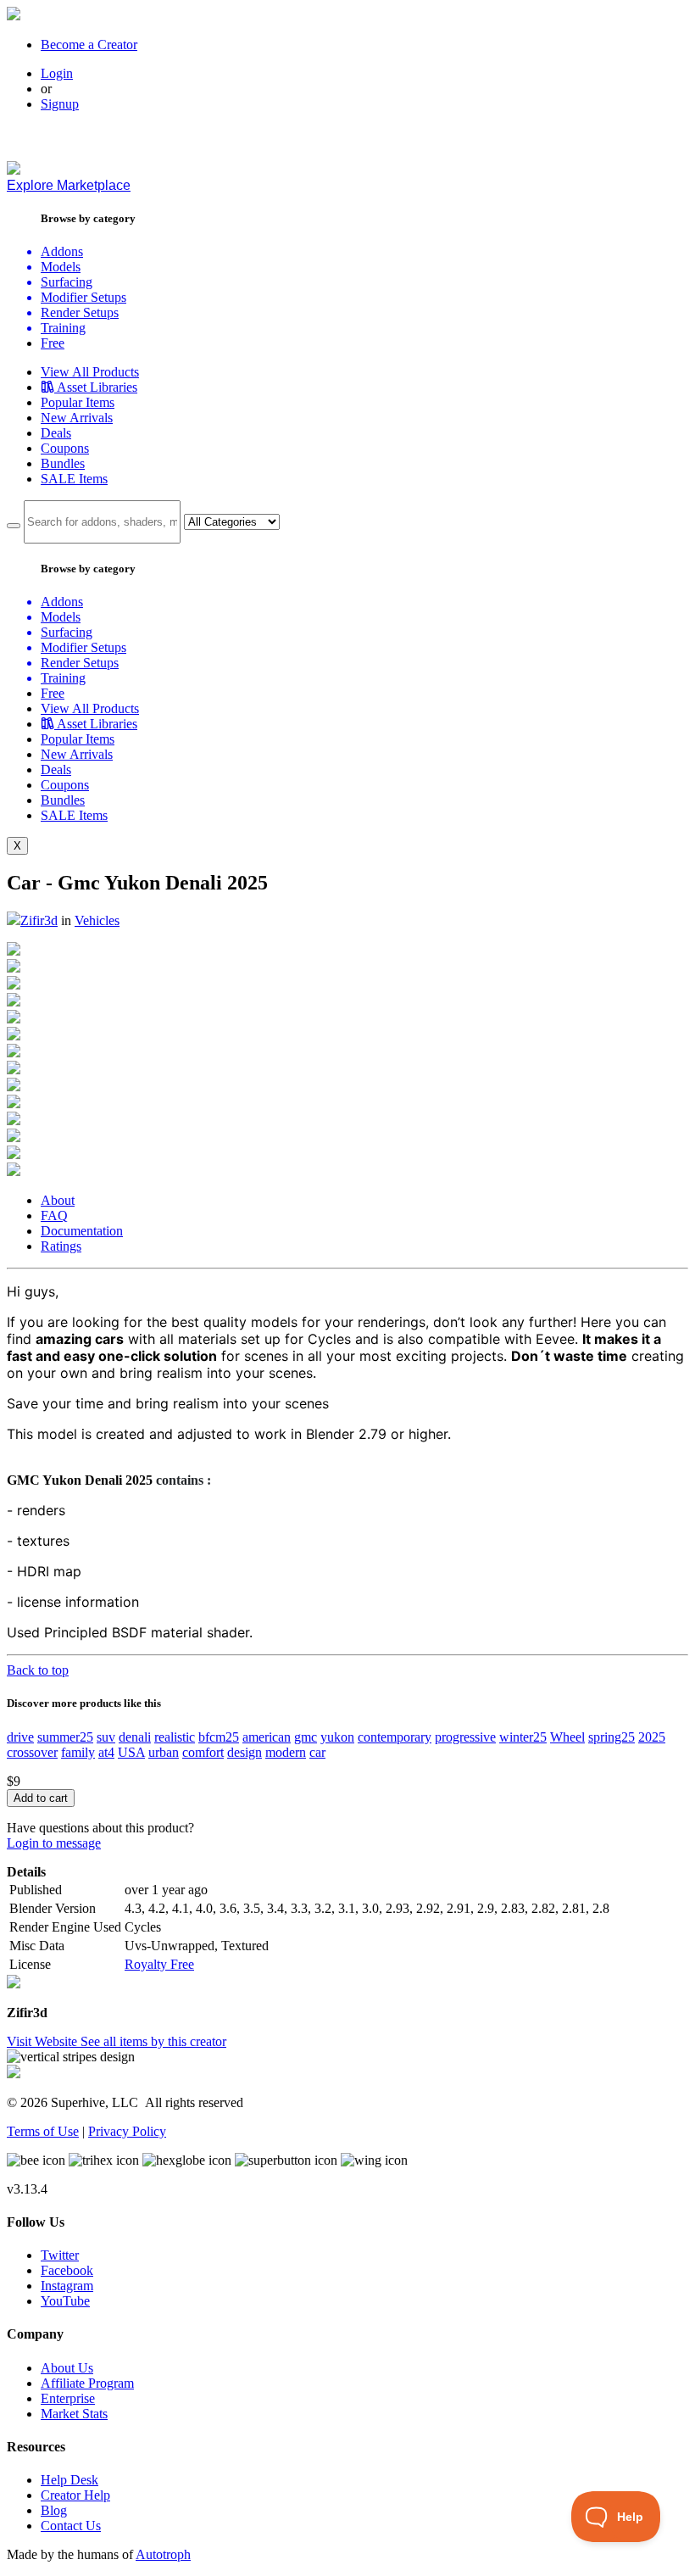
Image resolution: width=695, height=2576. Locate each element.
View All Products (90, 372)
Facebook (67, 2270)
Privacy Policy (127, 2131)
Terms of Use (43, 2131)
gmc (306, 1737)
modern (286, 1752)
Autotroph (163, 2554)
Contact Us (71, 2526)
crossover (32, 1752)
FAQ (54, 1216)
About (58, 1200)
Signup (60, 104)
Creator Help (75, 2495)
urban (164, 1752)
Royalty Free (159, 1964)
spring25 (612, 1737)
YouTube (65, 2301)
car (317, 1752)
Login (57, 73)
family (78, 1752)
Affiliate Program (87, 2383)
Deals (56, 433)
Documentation (82, 1231)
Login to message (54, 1843)
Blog (54, 2510)
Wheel (567, 1737)
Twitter (60, 2255)
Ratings (61, 1246)
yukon (337, 1737)
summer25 (65, 1737)
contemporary (395, 1737)
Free (53, 343)
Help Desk (69, 2480)
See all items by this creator (153, 2041)
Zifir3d (39, 920)
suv (106, 1737)
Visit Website (44, 2041)
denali (135, 1737)
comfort (203, 1752)
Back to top (38, 1670)
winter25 (523, 1737)
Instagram (67, 2286)
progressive (465, 1737)
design (245, 1752)
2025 (652, 1737)
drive (20, 1737)
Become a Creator (89, 45)
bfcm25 (219, 1737)
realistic (175, 1737)
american (267, 1737)
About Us (67, 2368)
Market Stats (74, 2414)
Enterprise (68, 2398)
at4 (106, 1752)
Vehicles (97, 920)
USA (131, 1752)
